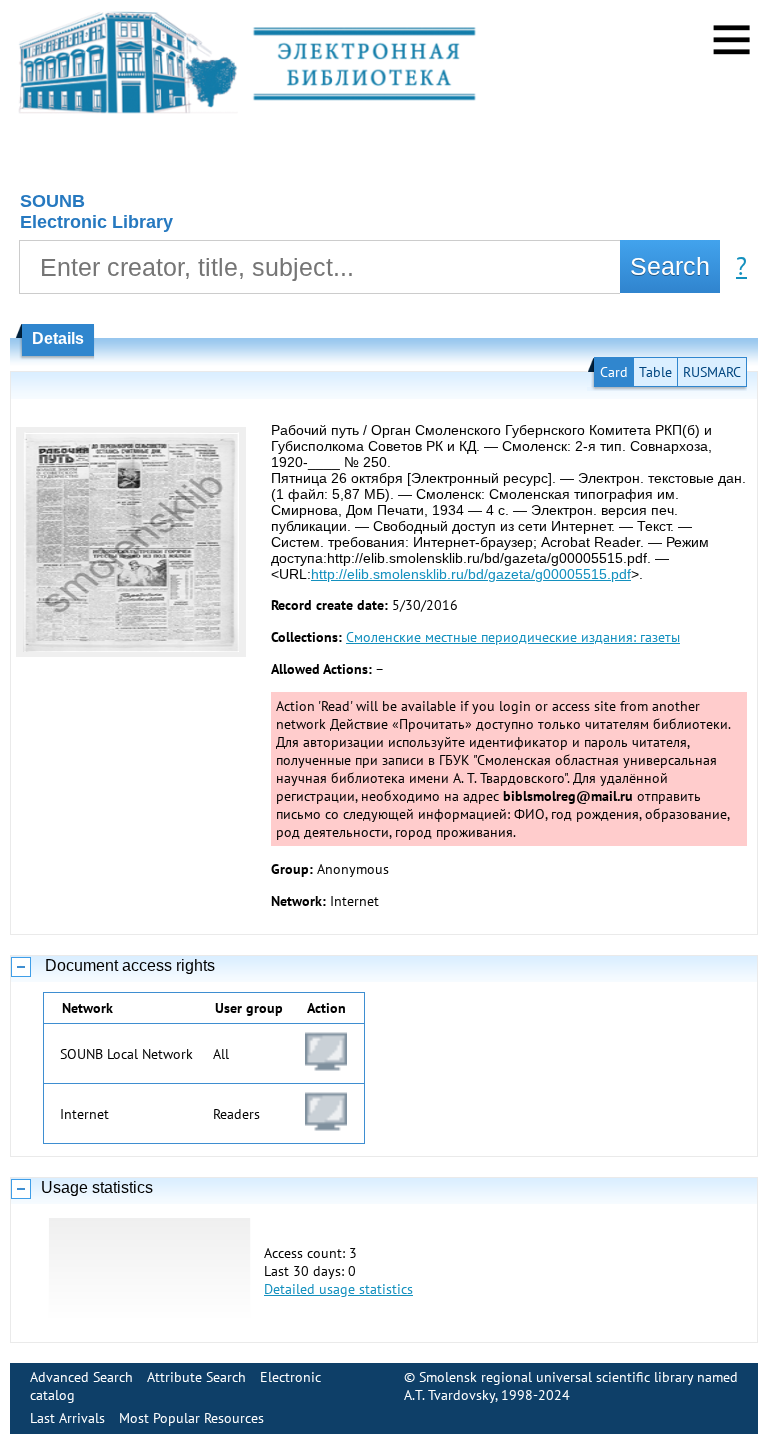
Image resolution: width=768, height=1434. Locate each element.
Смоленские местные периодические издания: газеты (513, 637)
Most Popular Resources (191, 1418)
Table (655, 372)
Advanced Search (81, 1377)
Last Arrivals (67, 1418)
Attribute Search (196, 1377)
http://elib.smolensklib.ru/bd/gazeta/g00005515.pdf (471, 574)
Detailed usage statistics (338, 1289)
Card (614, 372)
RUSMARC (712, 372)
